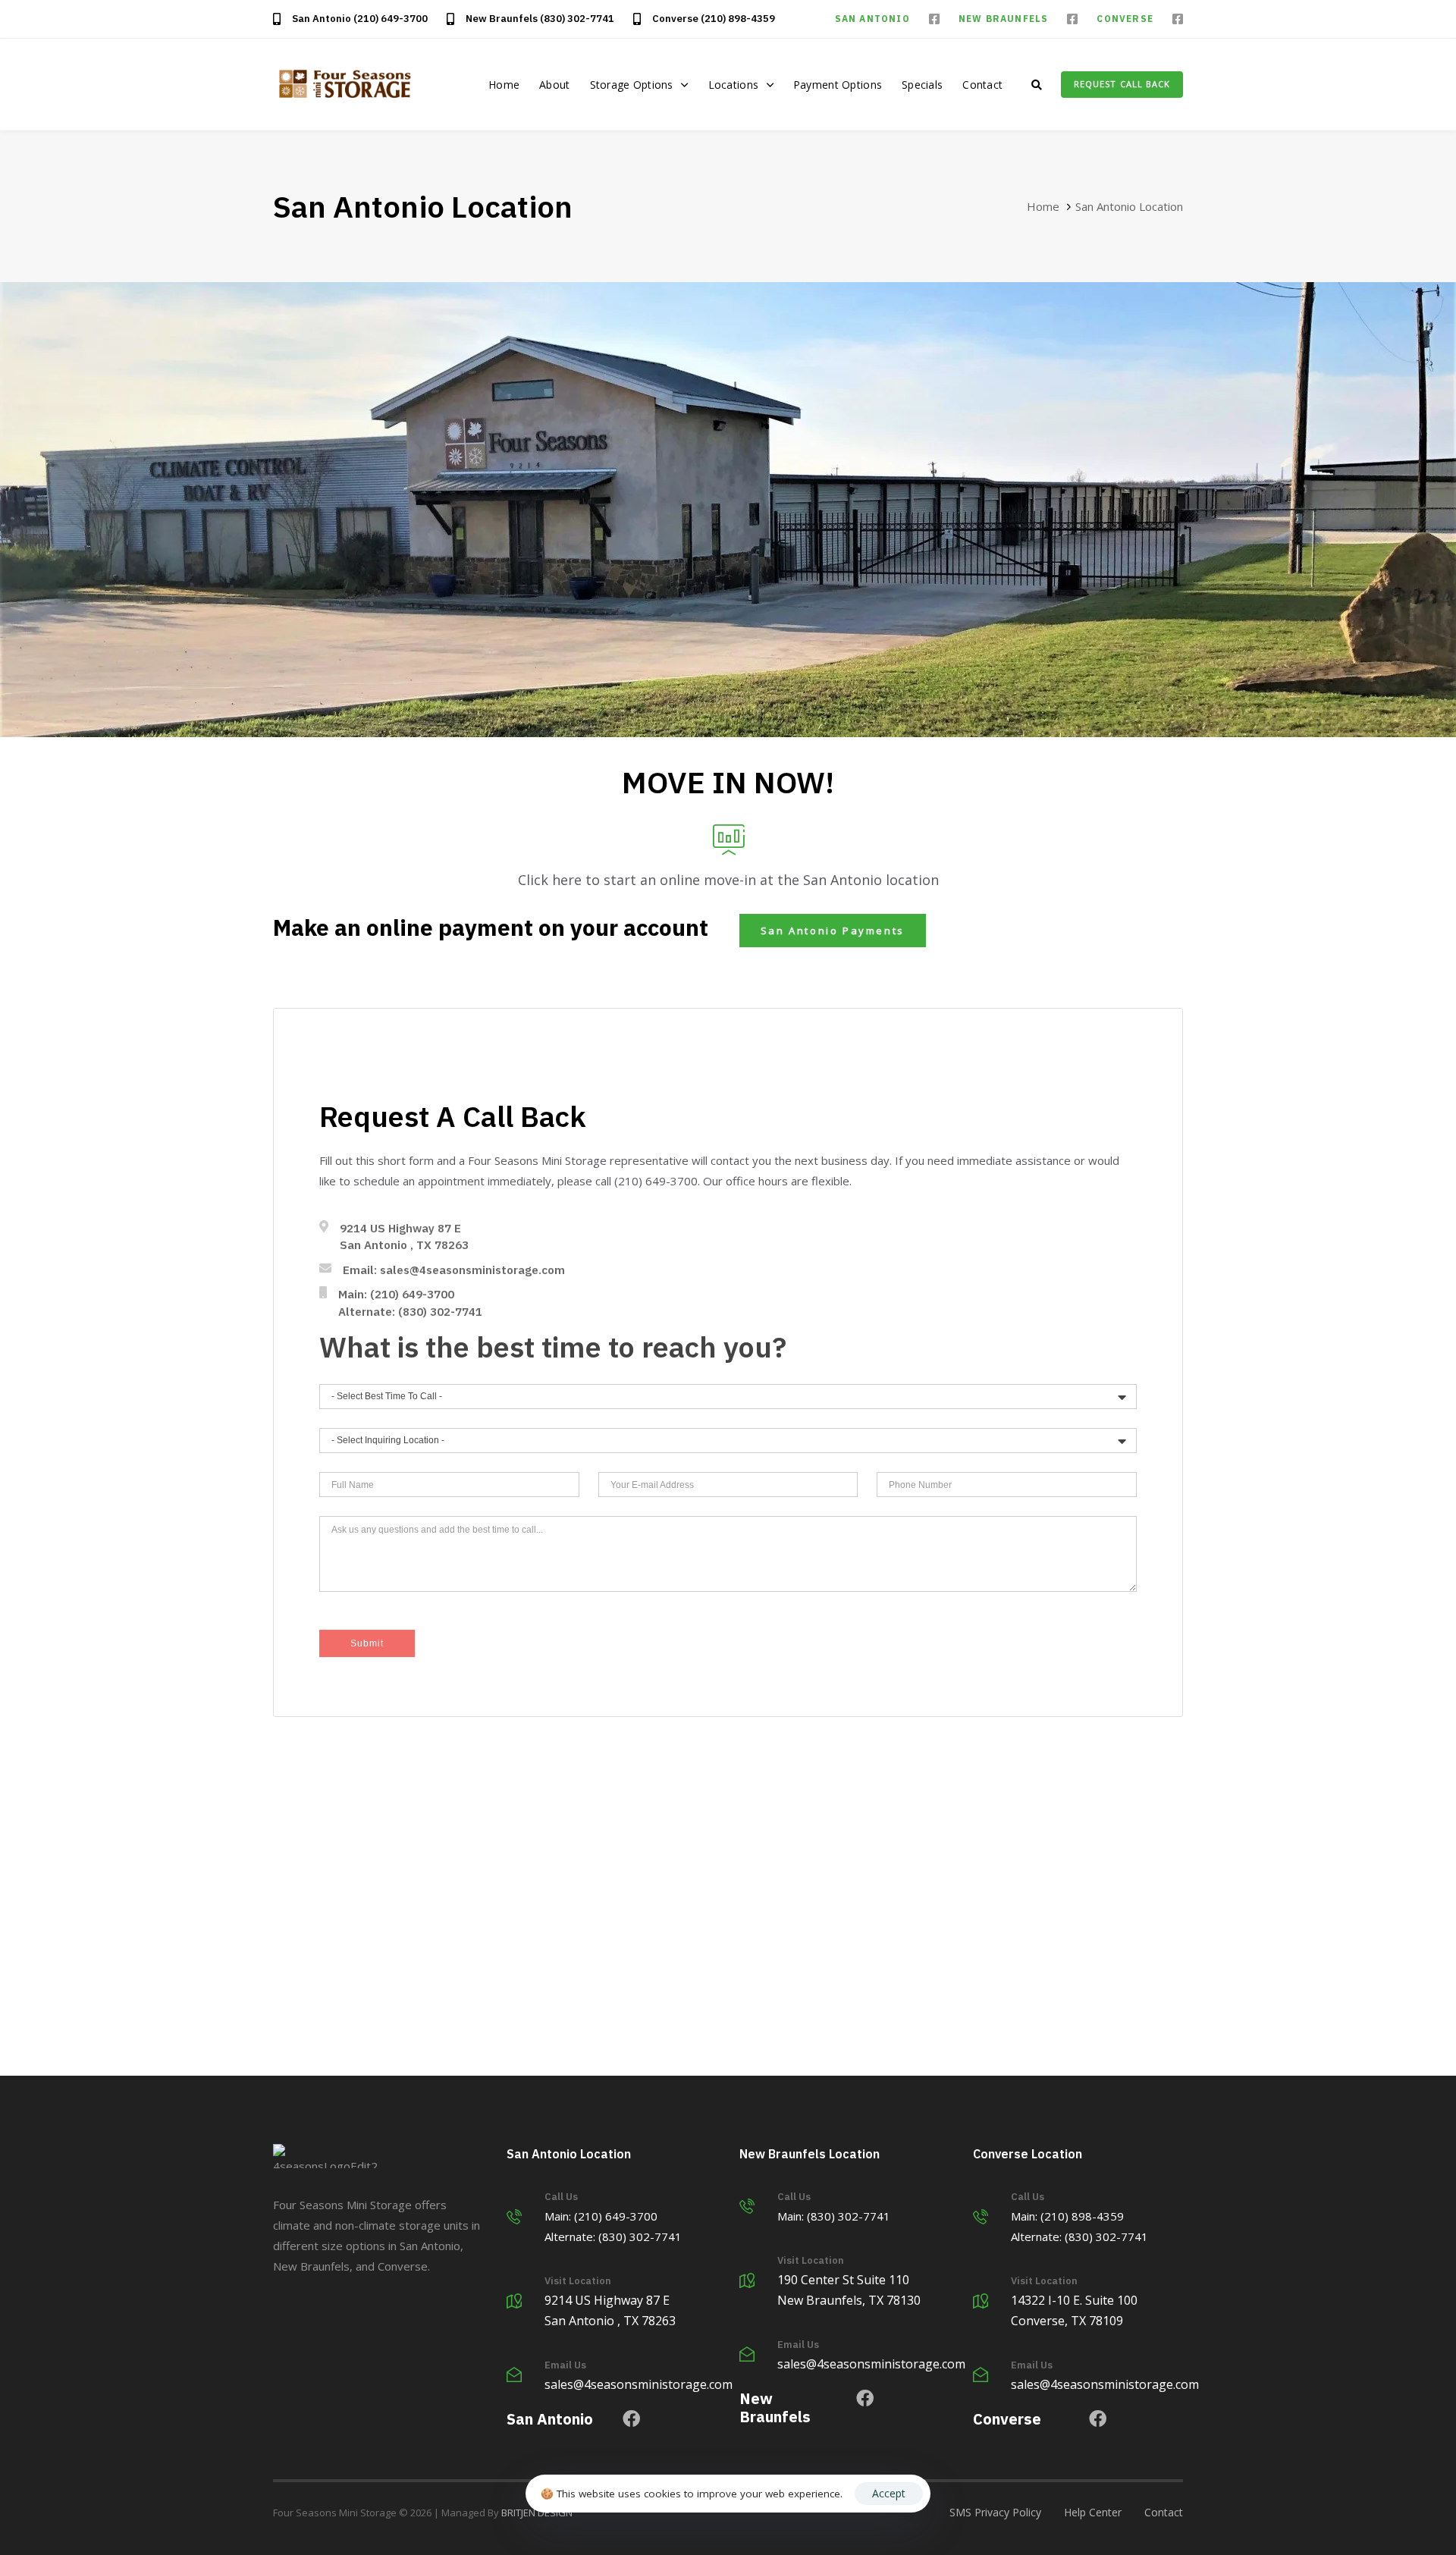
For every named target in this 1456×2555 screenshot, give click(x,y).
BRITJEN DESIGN (537, 2513)
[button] (1037, 85)
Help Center (1093, 2512)
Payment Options (838, 85)
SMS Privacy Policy (995, 2512)
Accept (889, 2493)
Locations (734, 85)
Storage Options (632, 85)
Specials (922, 85)
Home (504, 85)
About (554, 85)
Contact (982, 85)
